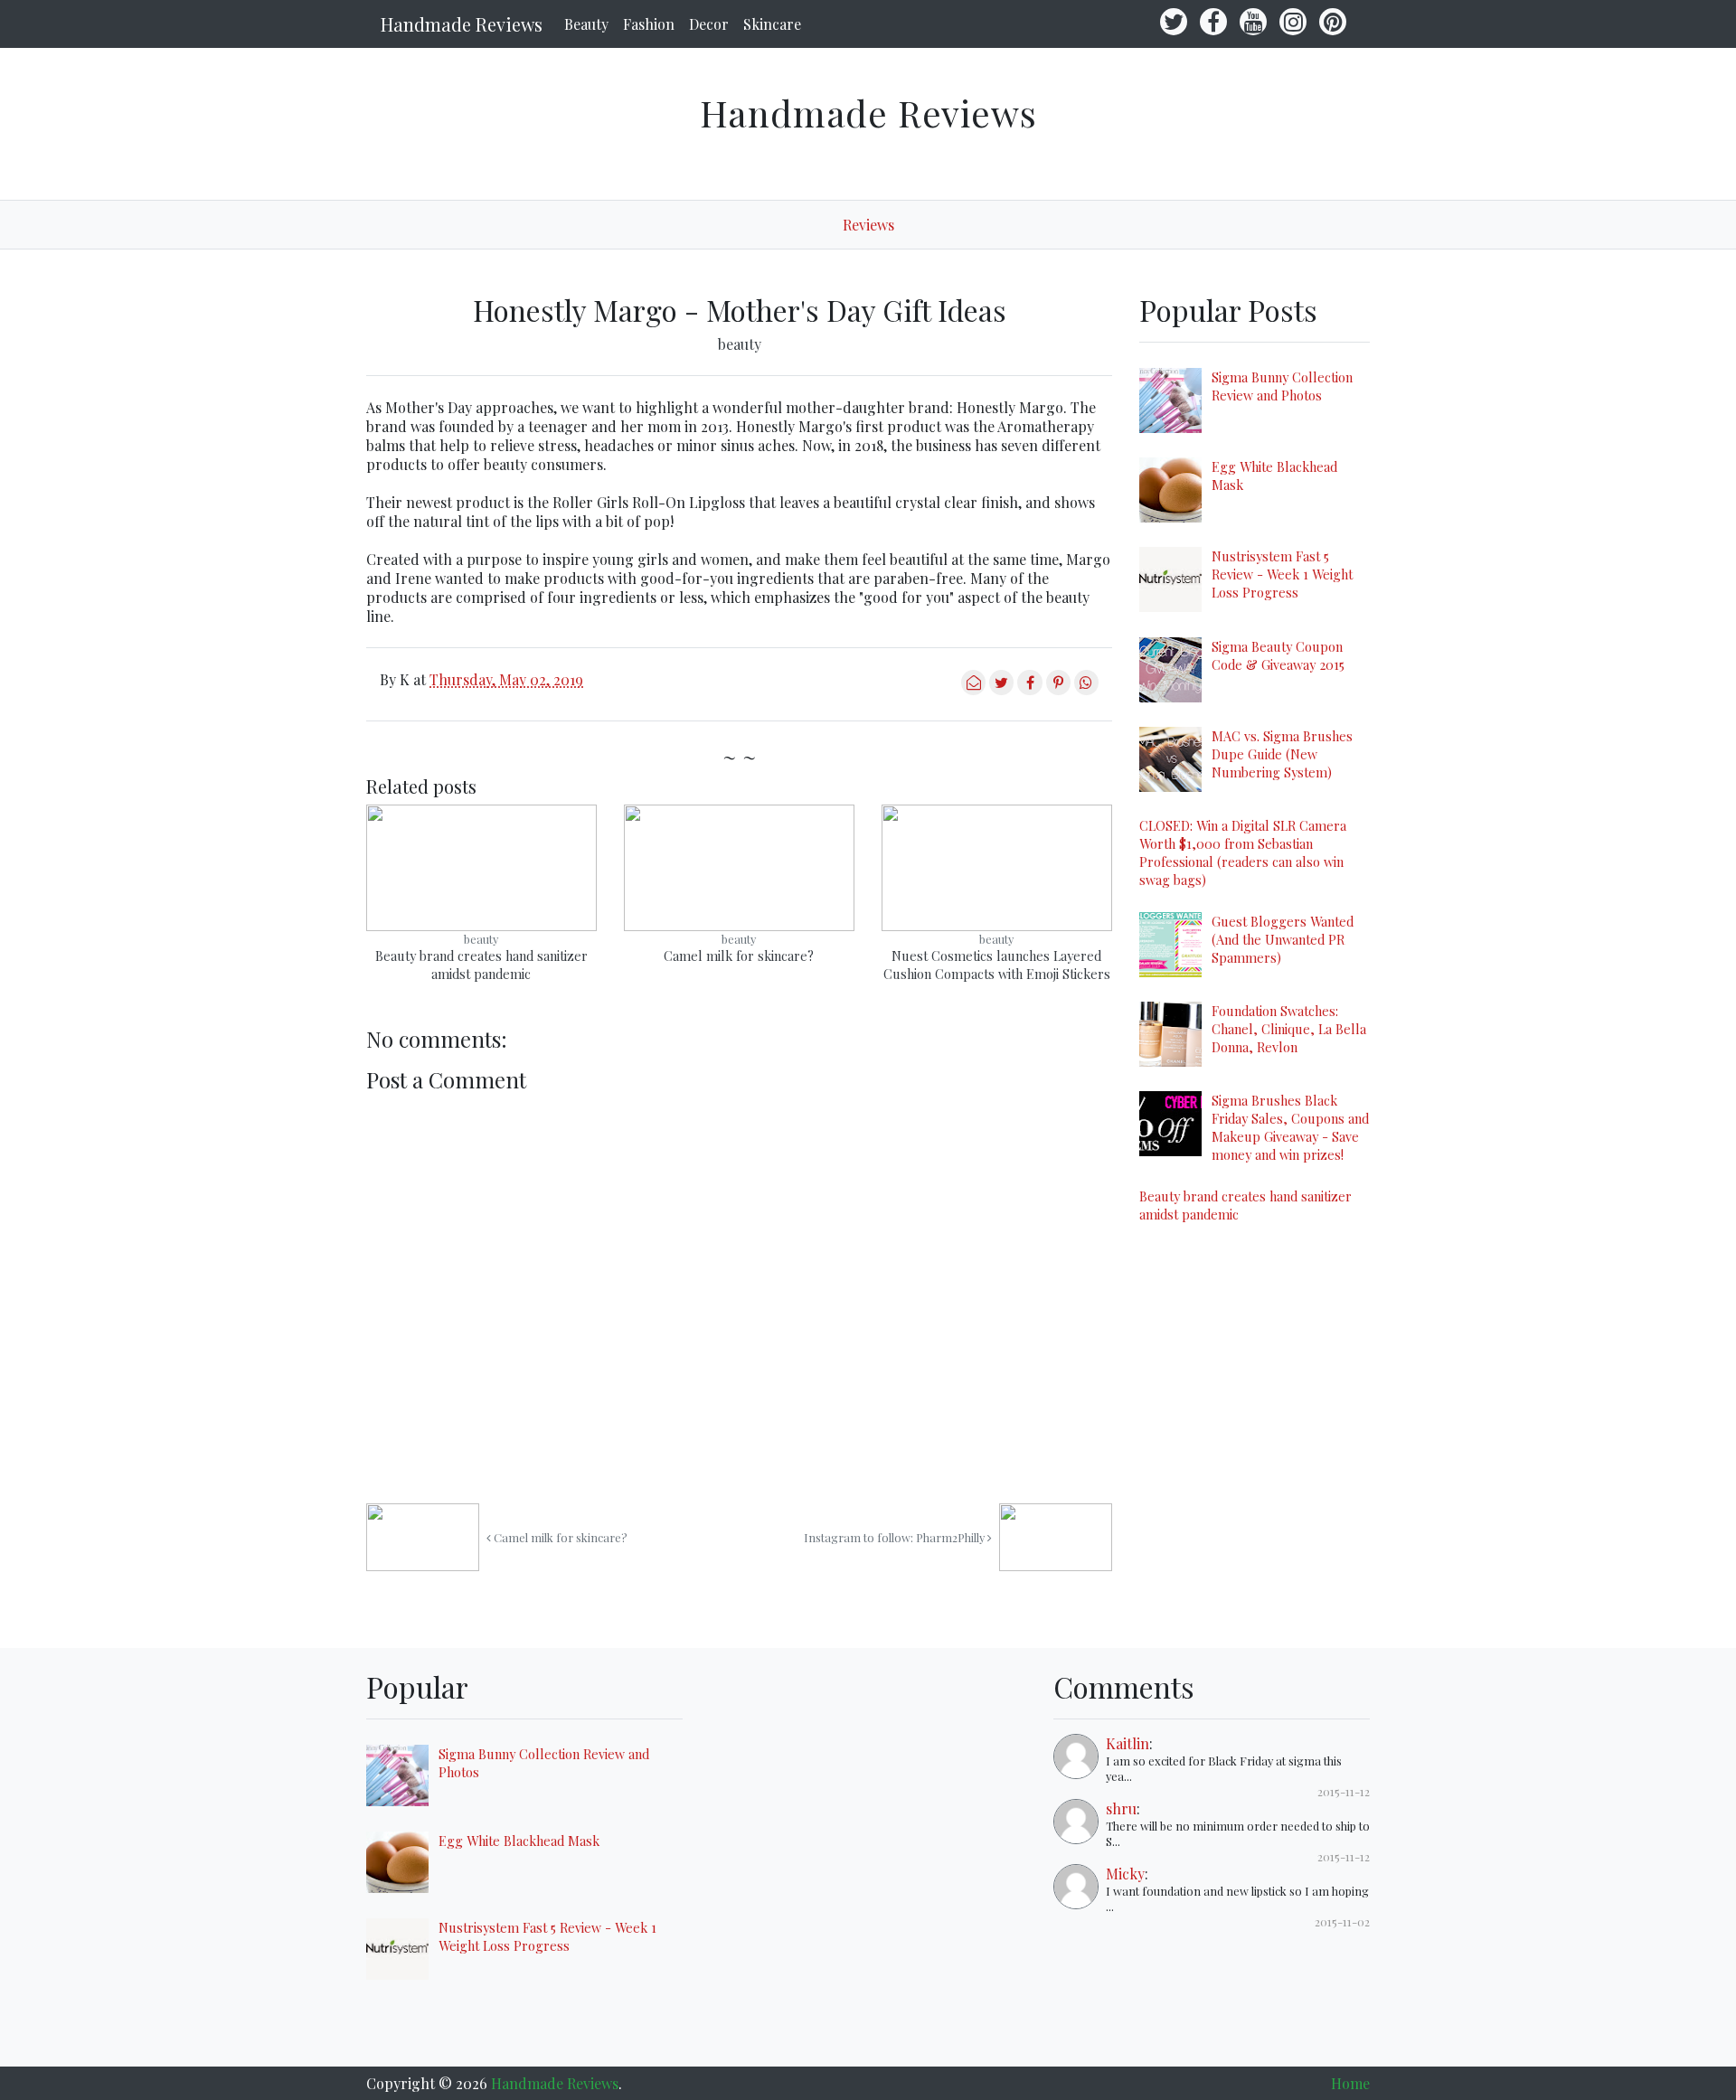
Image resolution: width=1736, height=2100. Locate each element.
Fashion (649, 24)
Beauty (586, 24)
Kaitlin (1127, 1743)
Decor (709, 24)
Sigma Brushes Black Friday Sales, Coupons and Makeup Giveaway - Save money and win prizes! (1290, 1127)
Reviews (868, 225)
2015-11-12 (1344, 1791)
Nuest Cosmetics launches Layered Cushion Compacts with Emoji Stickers (997, 965)
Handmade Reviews (462, 24)
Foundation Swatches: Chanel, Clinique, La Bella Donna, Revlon (1289, 1029)
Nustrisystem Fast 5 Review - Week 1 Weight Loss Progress (1282, 574)
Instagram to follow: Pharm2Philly (896, 1537)
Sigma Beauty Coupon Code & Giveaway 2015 (1278, 655)
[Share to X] (1001, 689)
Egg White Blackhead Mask (519, 1841)
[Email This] (973, 689)
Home (1350, 2083)
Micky (1125, 1874)
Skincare (772, 24)
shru (1121, 1808)
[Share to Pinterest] (1058, 689)
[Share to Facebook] (1029, 689)
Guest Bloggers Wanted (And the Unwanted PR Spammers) (1283, 939)
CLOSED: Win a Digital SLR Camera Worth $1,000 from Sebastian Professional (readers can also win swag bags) (1243, 852)
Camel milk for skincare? (739, 956)
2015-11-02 (1342, 1921)
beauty (740, 344)
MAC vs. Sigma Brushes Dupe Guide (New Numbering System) (1282, 754)
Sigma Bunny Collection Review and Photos (1282, 386)
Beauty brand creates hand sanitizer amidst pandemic (481, 965)
